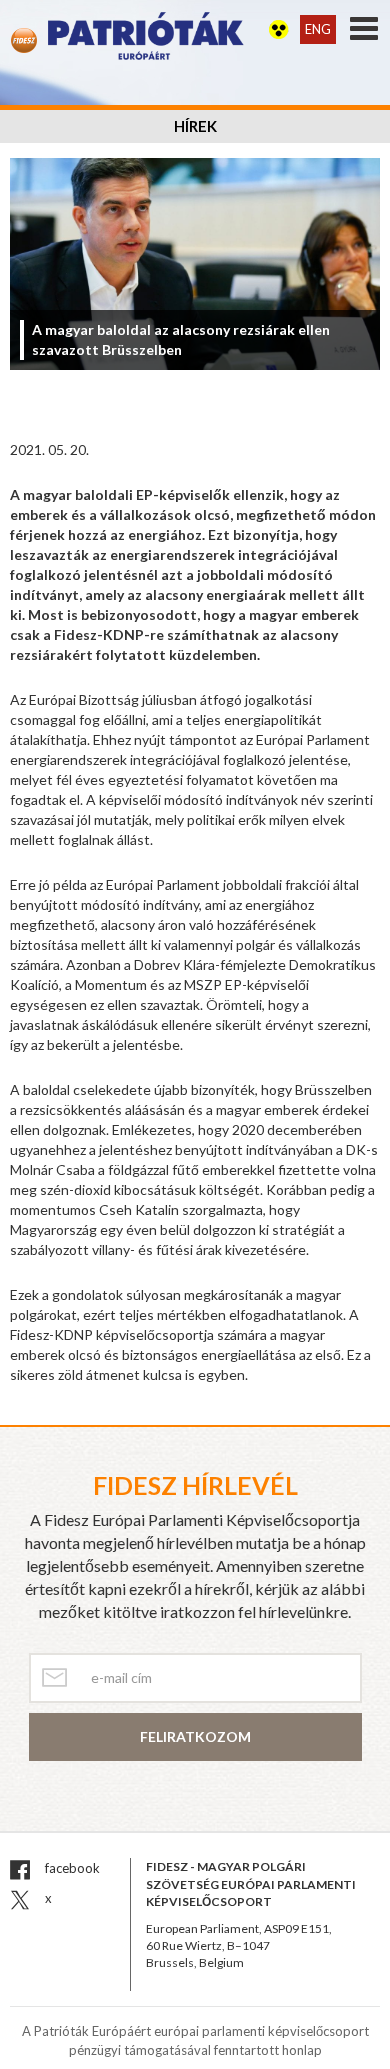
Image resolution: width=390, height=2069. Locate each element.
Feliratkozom (195, 1736)
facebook (71, 1868)
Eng (318, 29)
